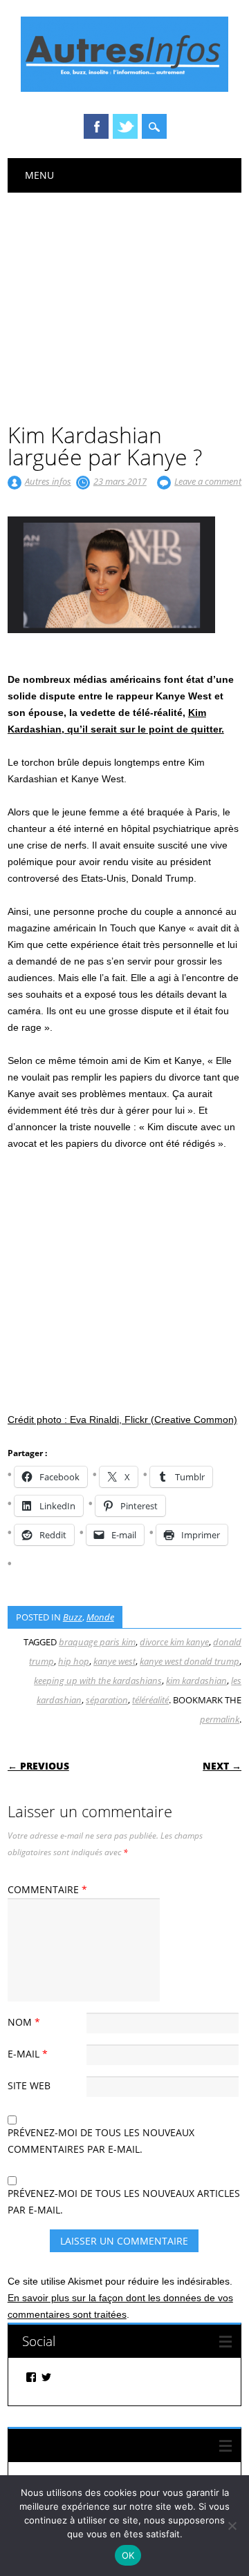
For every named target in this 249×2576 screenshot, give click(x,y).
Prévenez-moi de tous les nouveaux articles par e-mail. (124, 2201)
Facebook (96, 126)
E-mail (28, 2054)
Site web (29, 2085)
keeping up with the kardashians (98, 1681)
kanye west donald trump (190, 1661)
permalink (220, 1719)
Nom (24, 2022)
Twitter (125, 126)
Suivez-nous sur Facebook (98, 2445)
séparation (107, 1700)
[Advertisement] (124, 296)
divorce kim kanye (174, 1642)
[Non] (232, 2526)
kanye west (114, 1661)
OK (128, 2555)
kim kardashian (196, 1681)
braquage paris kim (97, 1642)
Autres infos (48, 481)
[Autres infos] (124, 88)
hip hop (74, 1661)
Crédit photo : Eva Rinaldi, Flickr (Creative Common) (122, 1420)
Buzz (73, 1617)
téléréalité (150, 1700)
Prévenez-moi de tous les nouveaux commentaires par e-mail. (101, 2141)
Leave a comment (208, 481)
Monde (100, 1617)
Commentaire (47, 1889)
